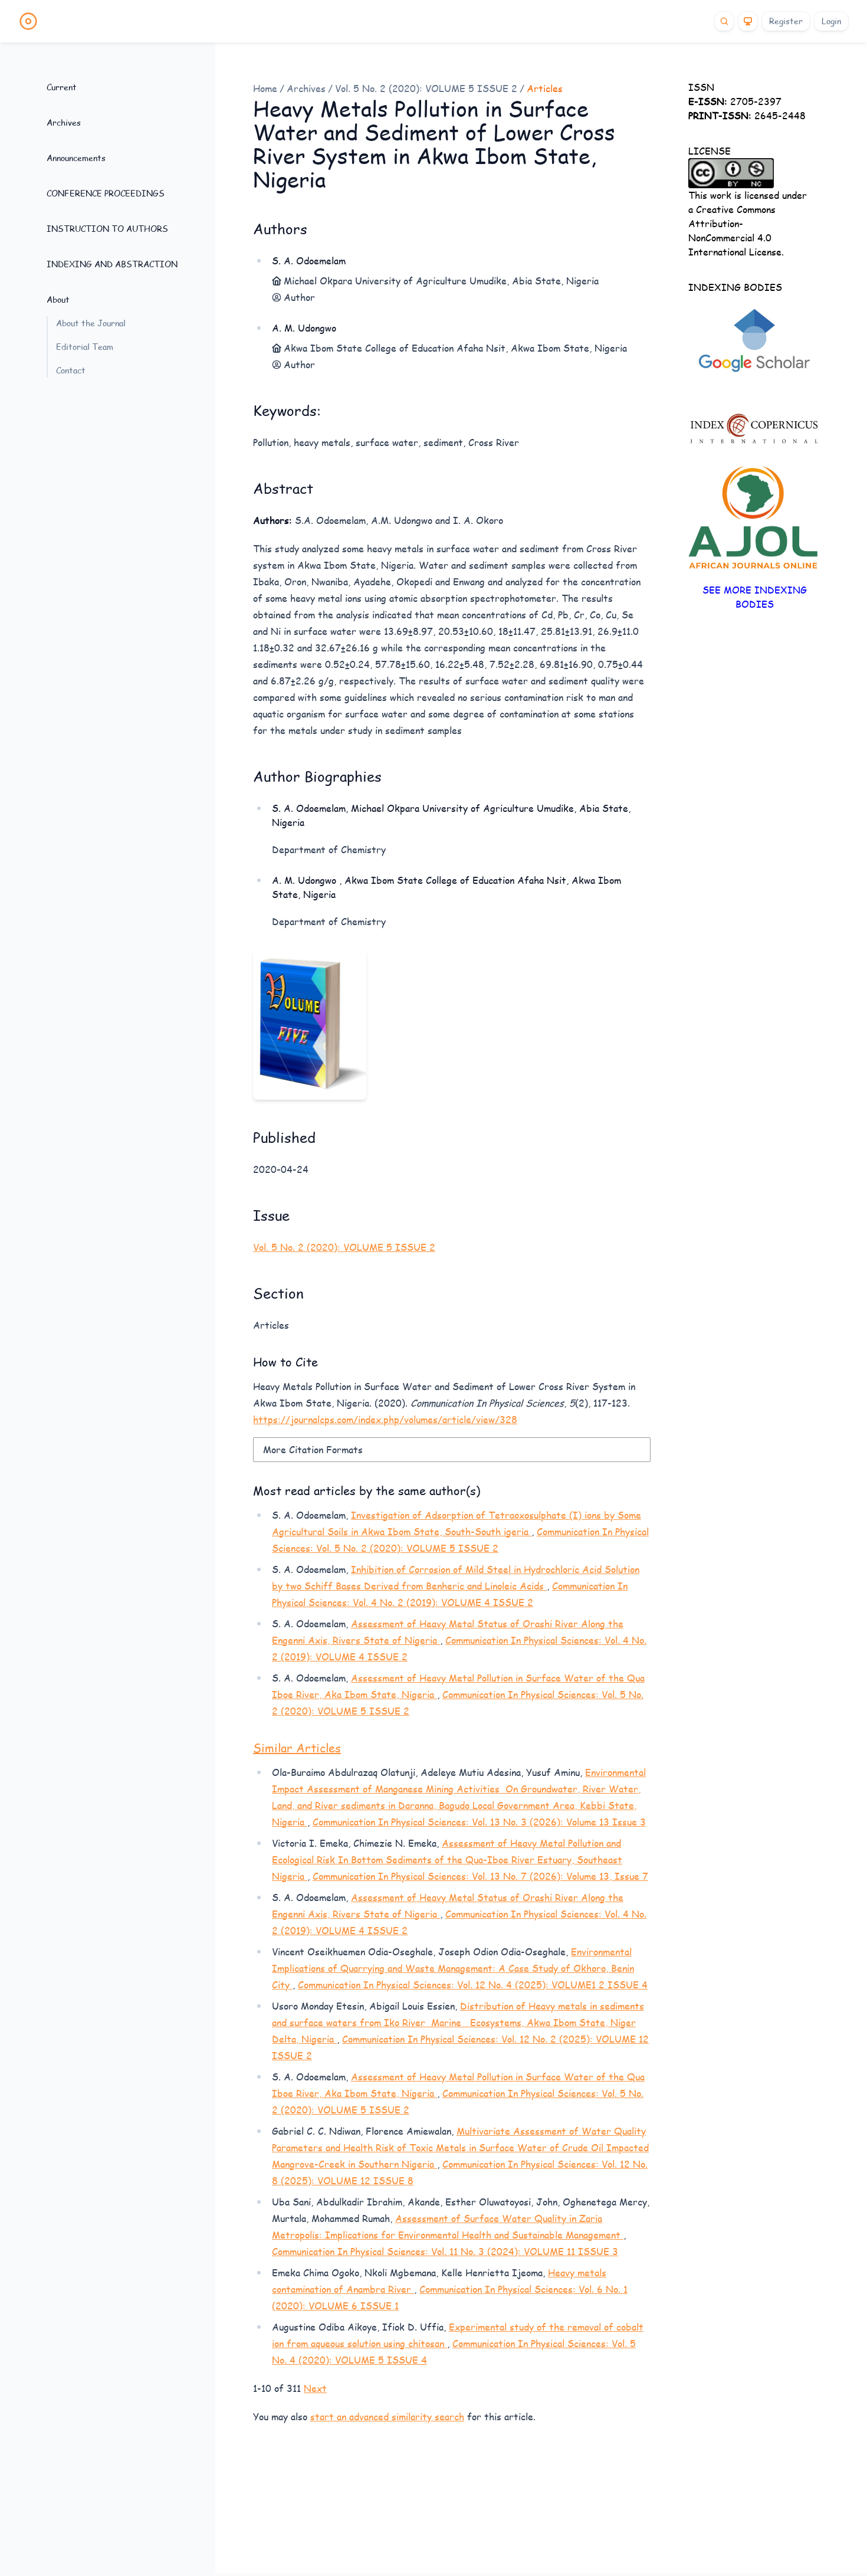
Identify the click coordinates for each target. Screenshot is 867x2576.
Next (315, 2388)
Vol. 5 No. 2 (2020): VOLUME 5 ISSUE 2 (426, 88)
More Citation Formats (313, 1449)
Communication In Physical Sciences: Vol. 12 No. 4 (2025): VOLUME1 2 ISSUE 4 (473, 1985)
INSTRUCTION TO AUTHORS (107, 229)
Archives (64, 122)
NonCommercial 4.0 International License (735, 245)
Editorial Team (85, 347)
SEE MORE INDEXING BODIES (755, 597)
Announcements (76, 158)
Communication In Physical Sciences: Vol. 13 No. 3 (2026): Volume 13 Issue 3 (479, 1822)
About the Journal (91, 323)
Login (831, 21)
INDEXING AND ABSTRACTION (112, 264)
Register (786, 21)
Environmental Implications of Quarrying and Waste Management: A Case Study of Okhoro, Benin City (453, 1968)
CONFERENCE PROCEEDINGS (106, 193)
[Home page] (28, 21)
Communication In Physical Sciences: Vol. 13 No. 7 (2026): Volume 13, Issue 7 (480, 1876)
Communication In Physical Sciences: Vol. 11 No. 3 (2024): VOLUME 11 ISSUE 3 (445, 2251)
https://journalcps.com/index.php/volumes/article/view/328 (385, 1419)
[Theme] (748, 21)
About (58, 299)
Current (62, 87)
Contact (71, 370)
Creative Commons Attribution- (732, 216)
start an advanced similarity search (387, 2416)
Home (265, 88)
